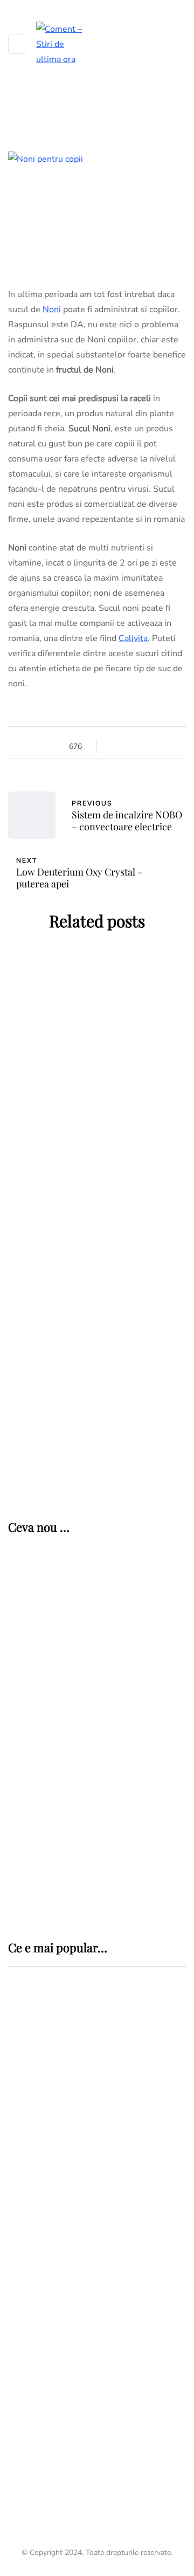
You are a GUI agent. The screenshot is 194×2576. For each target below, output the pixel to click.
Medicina (46, 2060)
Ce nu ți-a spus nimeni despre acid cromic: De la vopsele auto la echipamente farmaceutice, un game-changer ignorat (132, 1722)
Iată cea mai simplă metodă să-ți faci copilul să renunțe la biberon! (97, 1226)
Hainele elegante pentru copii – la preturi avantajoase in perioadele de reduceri (97, 1389)
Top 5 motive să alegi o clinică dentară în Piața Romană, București (130, 1799)
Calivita (133, 638)
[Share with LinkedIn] (141, 747)
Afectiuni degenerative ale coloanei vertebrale (84, 2158)
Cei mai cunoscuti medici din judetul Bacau (93, 2461)
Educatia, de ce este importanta (97, 1308)
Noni (52, 309)
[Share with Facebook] (115, 747)
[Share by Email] (168, 747)
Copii (109, 1029)
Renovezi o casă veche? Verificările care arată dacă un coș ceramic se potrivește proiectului (130, 1639)
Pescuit (27, 2269)
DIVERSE (27, 2208)
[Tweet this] (128, 747)
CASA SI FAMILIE (58, 1029)
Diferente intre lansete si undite (80, 2297)
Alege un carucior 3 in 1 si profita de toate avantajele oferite (97, 1137)
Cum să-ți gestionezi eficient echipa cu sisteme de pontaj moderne (126, 1875)
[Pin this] (155, 747)
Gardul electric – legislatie (85, 2227)
